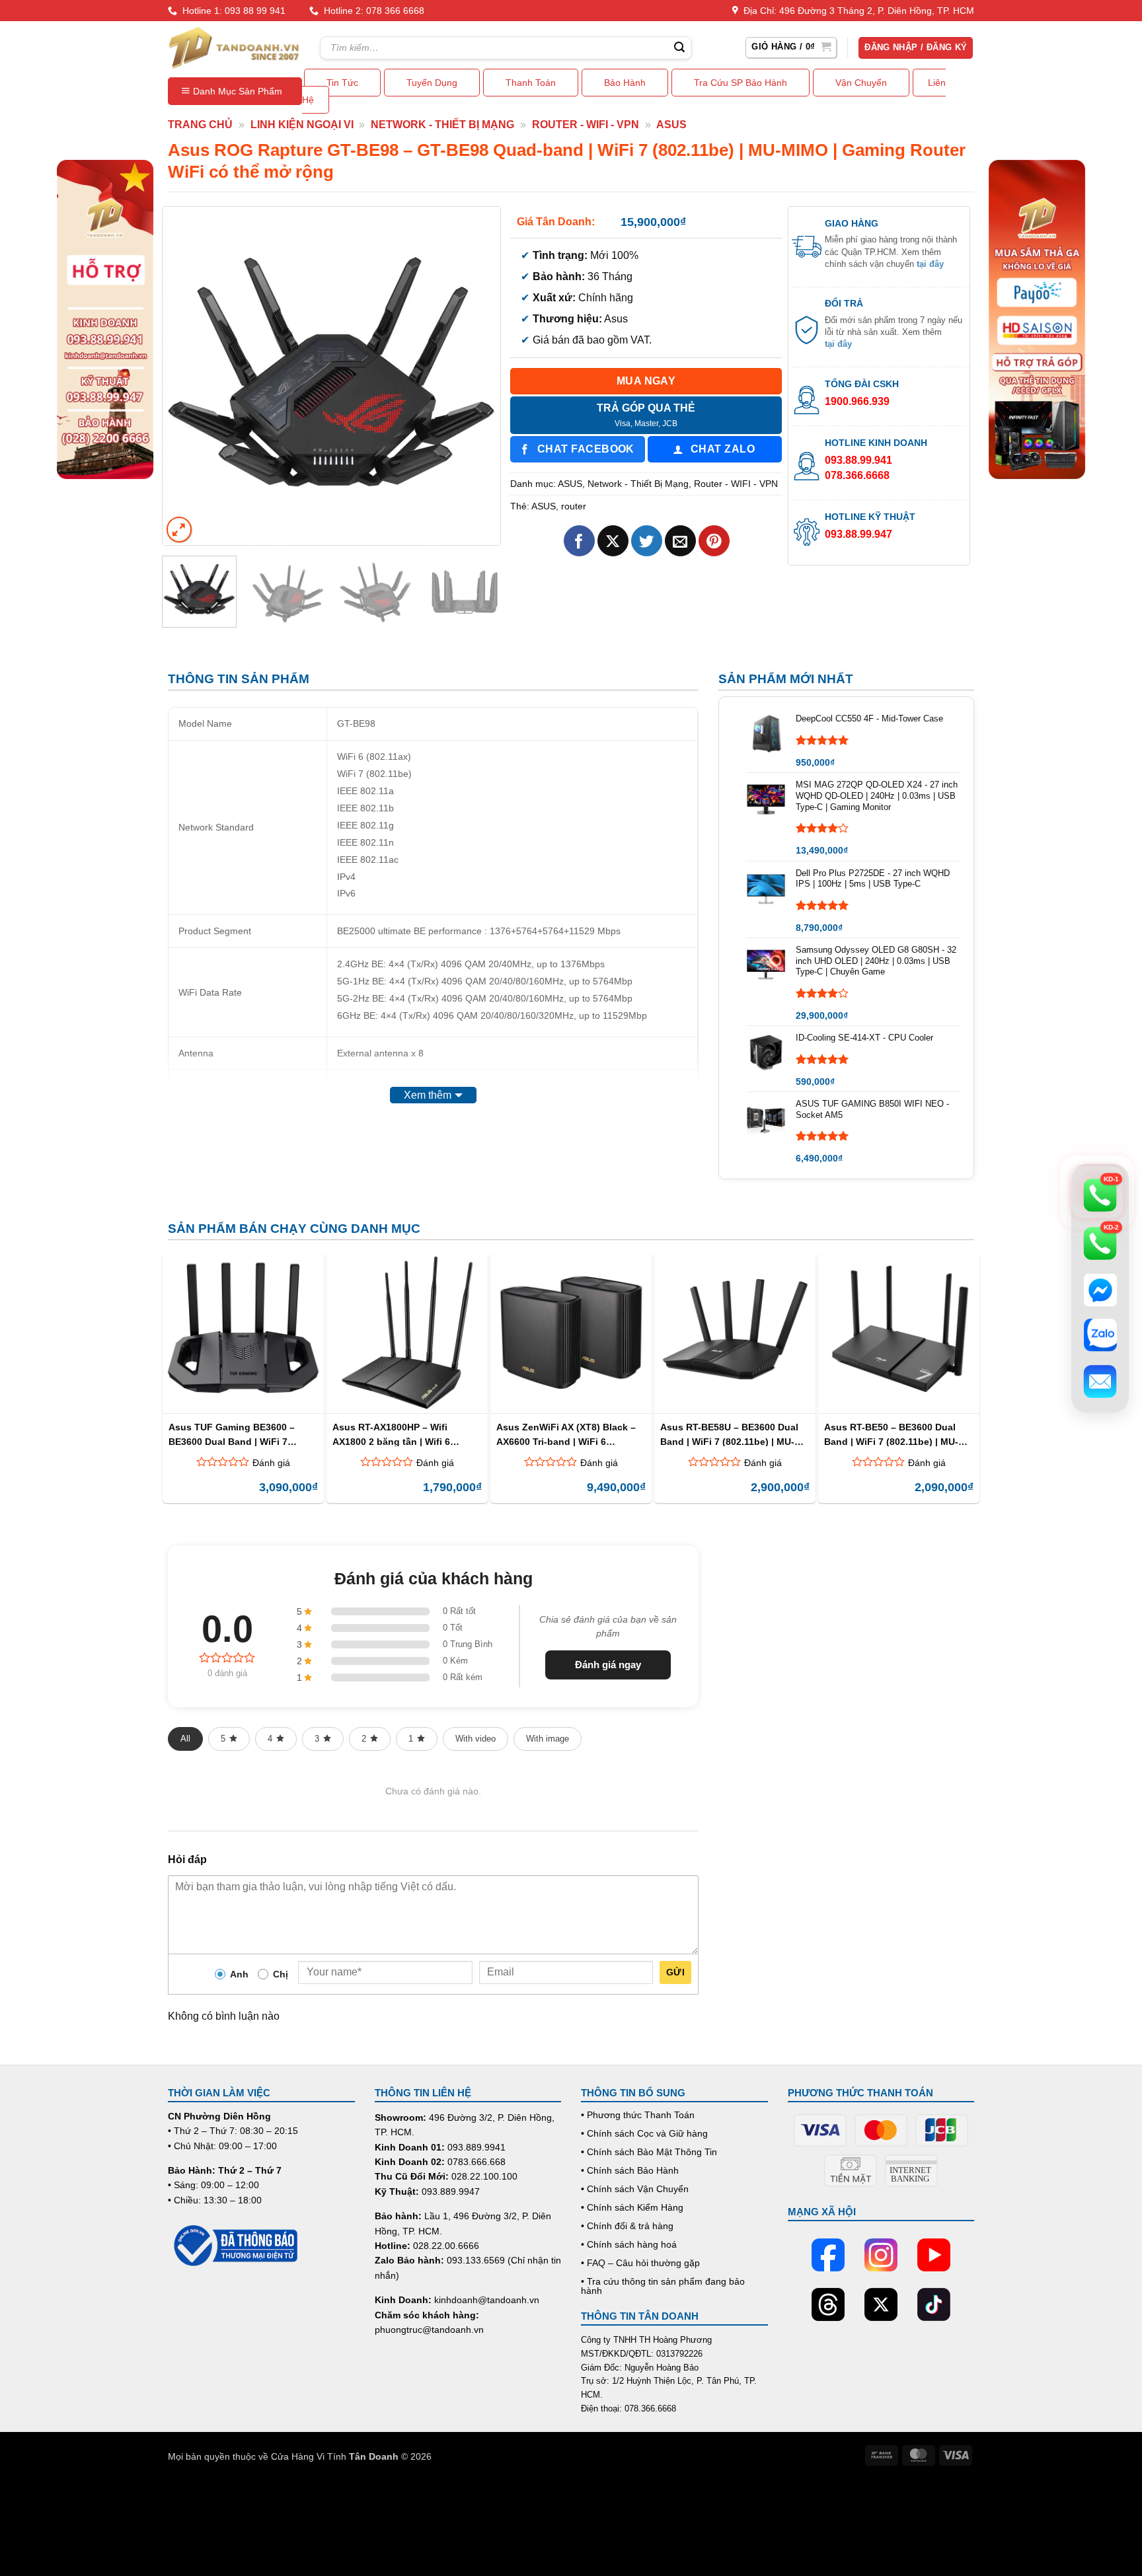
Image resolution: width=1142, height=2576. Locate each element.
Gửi (675, 1972)
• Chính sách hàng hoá (629, 2244)
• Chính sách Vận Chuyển (635, 2189)
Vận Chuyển (861, 83)
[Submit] (679, 48)
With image (548, 1739)
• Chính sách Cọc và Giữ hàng (644, 2133)
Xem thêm (428, 1095)
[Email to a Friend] (680, 541)
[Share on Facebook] (579, 541)
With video (476, 1739)
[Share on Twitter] (647, 541)
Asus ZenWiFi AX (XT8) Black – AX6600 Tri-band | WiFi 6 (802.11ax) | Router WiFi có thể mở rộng (566, 1434)
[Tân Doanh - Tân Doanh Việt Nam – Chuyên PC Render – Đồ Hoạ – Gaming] (234, 48)
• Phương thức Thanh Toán (638, 2115)
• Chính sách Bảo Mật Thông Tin (649, 2152)
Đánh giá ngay (608, 1665)
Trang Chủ (200, 125)
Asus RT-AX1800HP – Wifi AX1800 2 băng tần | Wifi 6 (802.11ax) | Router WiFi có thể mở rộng (401, 1434)
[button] (791, 48)
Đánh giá (271, 1463)
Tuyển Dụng (432, 83)
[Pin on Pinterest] (714, 541)
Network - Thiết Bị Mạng (442, 125)
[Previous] (186, 376)
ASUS (671, 125)
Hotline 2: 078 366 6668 (371, 11)
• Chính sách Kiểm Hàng (632, 2207)
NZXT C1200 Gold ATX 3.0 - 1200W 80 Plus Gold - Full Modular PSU (174, 2526)
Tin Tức (342, 83)
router (574, 506)
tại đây (930, 264)
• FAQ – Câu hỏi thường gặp (640, 2263)
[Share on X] (613, 541)
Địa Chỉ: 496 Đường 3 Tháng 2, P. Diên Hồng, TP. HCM (856, 11)
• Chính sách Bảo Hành (630, 2170)
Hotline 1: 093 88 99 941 (231, 11)
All (185, 1739)
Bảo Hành (625, 83)
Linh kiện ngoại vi (302, 125)
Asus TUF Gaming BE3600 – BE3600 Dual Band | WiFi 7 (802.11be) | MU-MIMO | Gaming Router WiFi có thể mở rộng (239, 1434)
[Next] (477, 376)
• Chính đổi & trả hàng (627, 2226)
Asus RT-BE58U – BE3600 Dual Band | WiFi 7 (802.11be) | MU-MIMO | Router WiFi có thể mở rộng (729, 1434)
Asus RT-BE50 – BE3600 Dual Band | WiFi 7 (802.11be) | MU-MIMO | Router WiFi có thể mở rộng (892, 1434)
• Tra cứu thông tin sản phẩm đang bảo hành (663, 2286)
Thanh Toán (531, 83)
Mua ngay (646, 381)
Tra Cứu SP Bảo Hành (741, 83)
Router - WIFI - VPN (586, 125)
